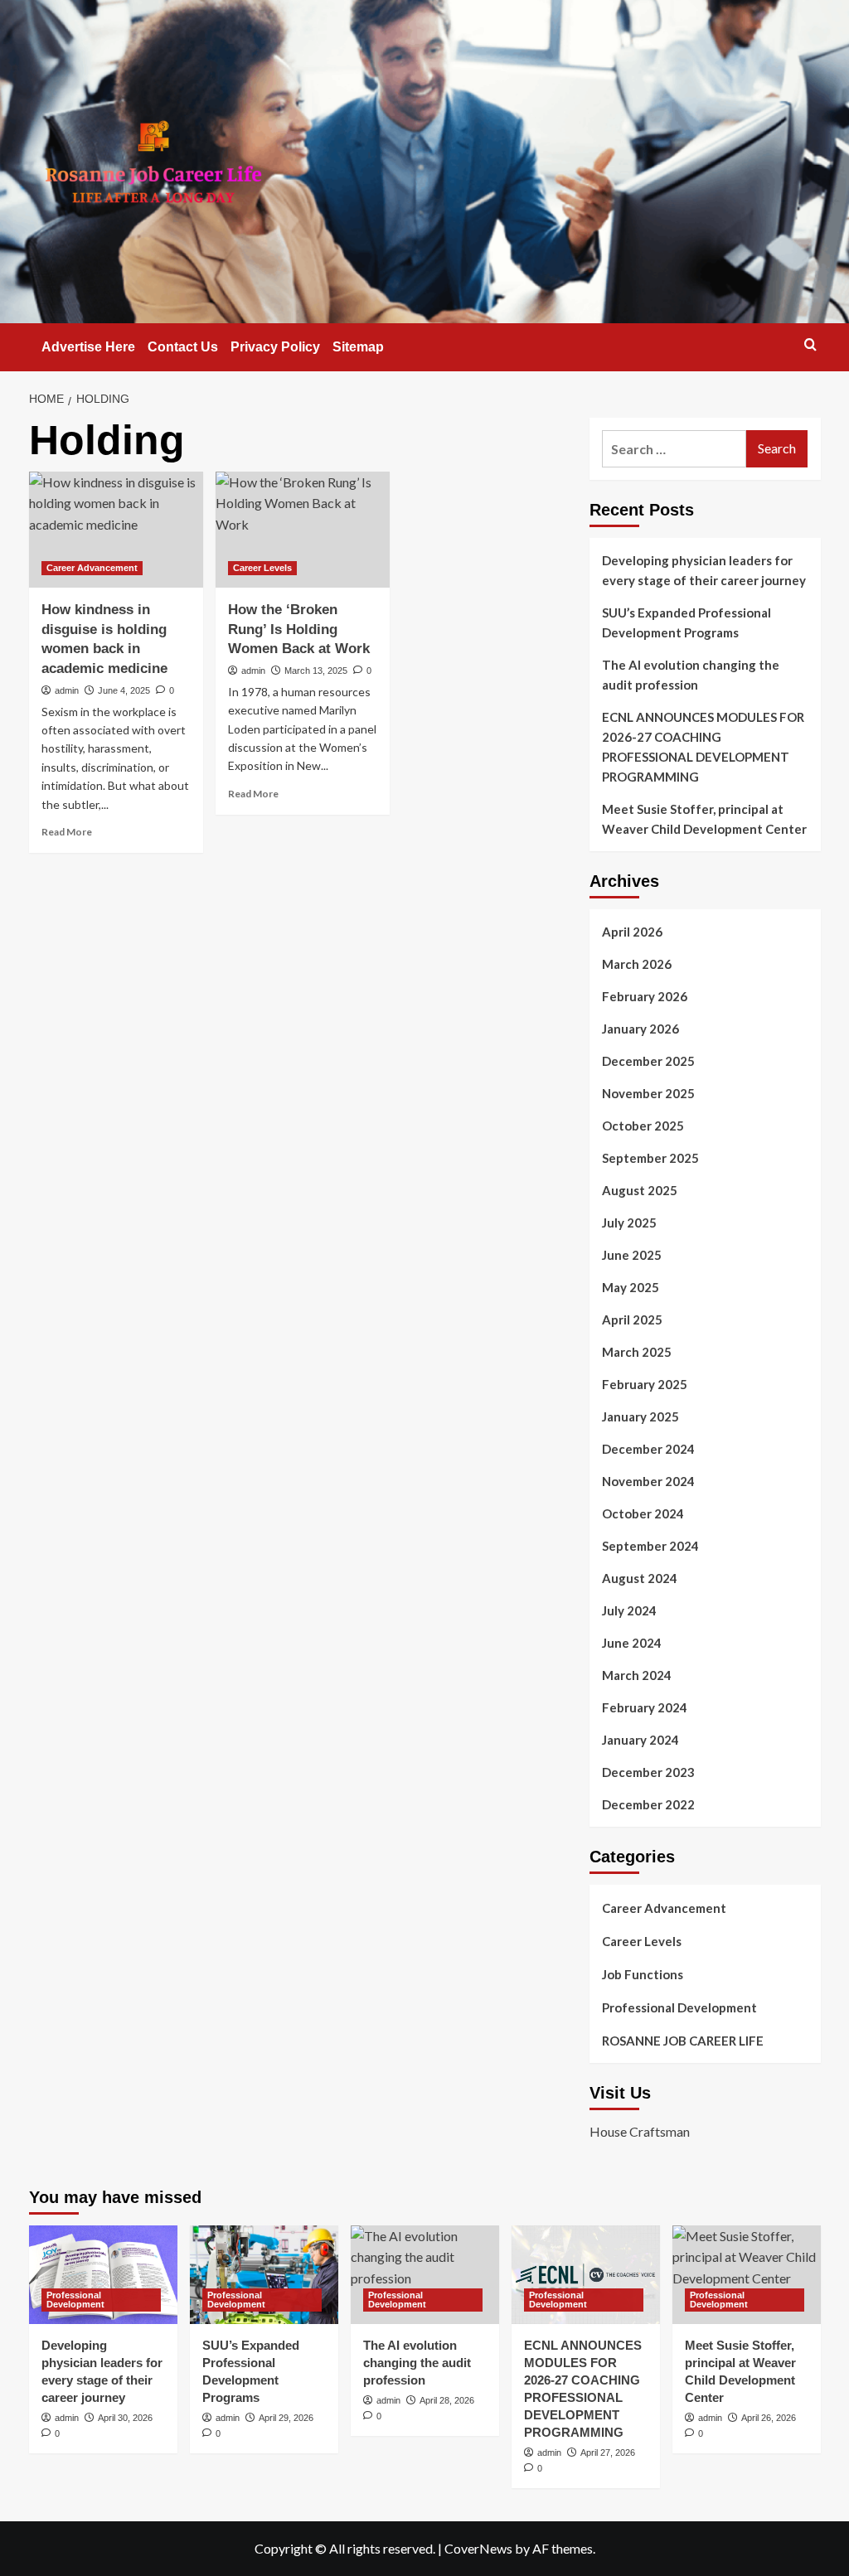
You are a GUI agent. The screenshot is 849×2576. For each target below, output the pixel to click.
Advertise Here (88, 347)
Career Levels (262, 568)
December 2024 (648, 1449)
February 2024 (645, 1707)
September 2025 (650, 1158)
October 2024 (643, 1513)
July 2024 (629, 1610)
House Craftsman (640, 2131)
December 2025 (648, 1061)
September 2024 (650, 1546)
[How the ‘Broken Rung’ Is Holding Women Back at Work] (303, 530)
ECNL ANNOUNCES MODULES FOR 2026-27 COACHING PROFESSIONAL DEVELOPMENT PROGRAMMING (703, 747)
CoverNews (478, 2548)
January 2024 (640, 1740)
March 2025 (637, 1352)
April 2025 (632, 1319)
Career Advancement (92, 568)
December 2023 (648, 1772)
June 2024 (632, 1643)
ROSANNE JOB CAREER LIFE (683, 2041)
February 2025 (645, 1384)
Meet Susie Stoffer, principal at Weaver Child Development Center (704, 819)
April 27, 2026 (608, 2453)
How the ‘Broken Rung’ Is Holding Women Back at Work (299, 629)
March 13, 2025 (316, 671)
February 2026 (645, 996)
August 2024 (640, 1578)
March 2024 (637, 1675)
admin (67, 690)
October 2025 (643, 1126)
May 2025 (631, 1287)
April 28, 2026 (447, 2400)
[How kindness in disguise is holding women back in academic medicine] (116, 530)
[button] (810, 344)
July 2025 (629, 1223)
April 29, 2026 (286, 2418)
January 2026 (640, 1029)
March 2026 (637, 964)
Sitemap (358, 347)
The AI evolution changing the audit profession (691, 675)
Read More (67, 832)
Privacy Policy (275, 347)
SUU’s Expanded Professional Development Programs (686, 622)
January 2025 (640, 1416)
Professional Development (679, 2007)
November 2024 (648, 1481)
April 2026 (632, 932)
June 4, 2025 (124, 690)
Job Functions (643, 1974)
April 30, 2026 (125, 2418)
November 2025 (648, 1093)
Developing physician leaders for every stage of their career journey (704, 570)
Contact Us (183, 347)
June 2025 (632, 1255)
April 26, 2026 (769, 2418)
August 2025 (640, 1190)
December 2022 (648, 1804)
